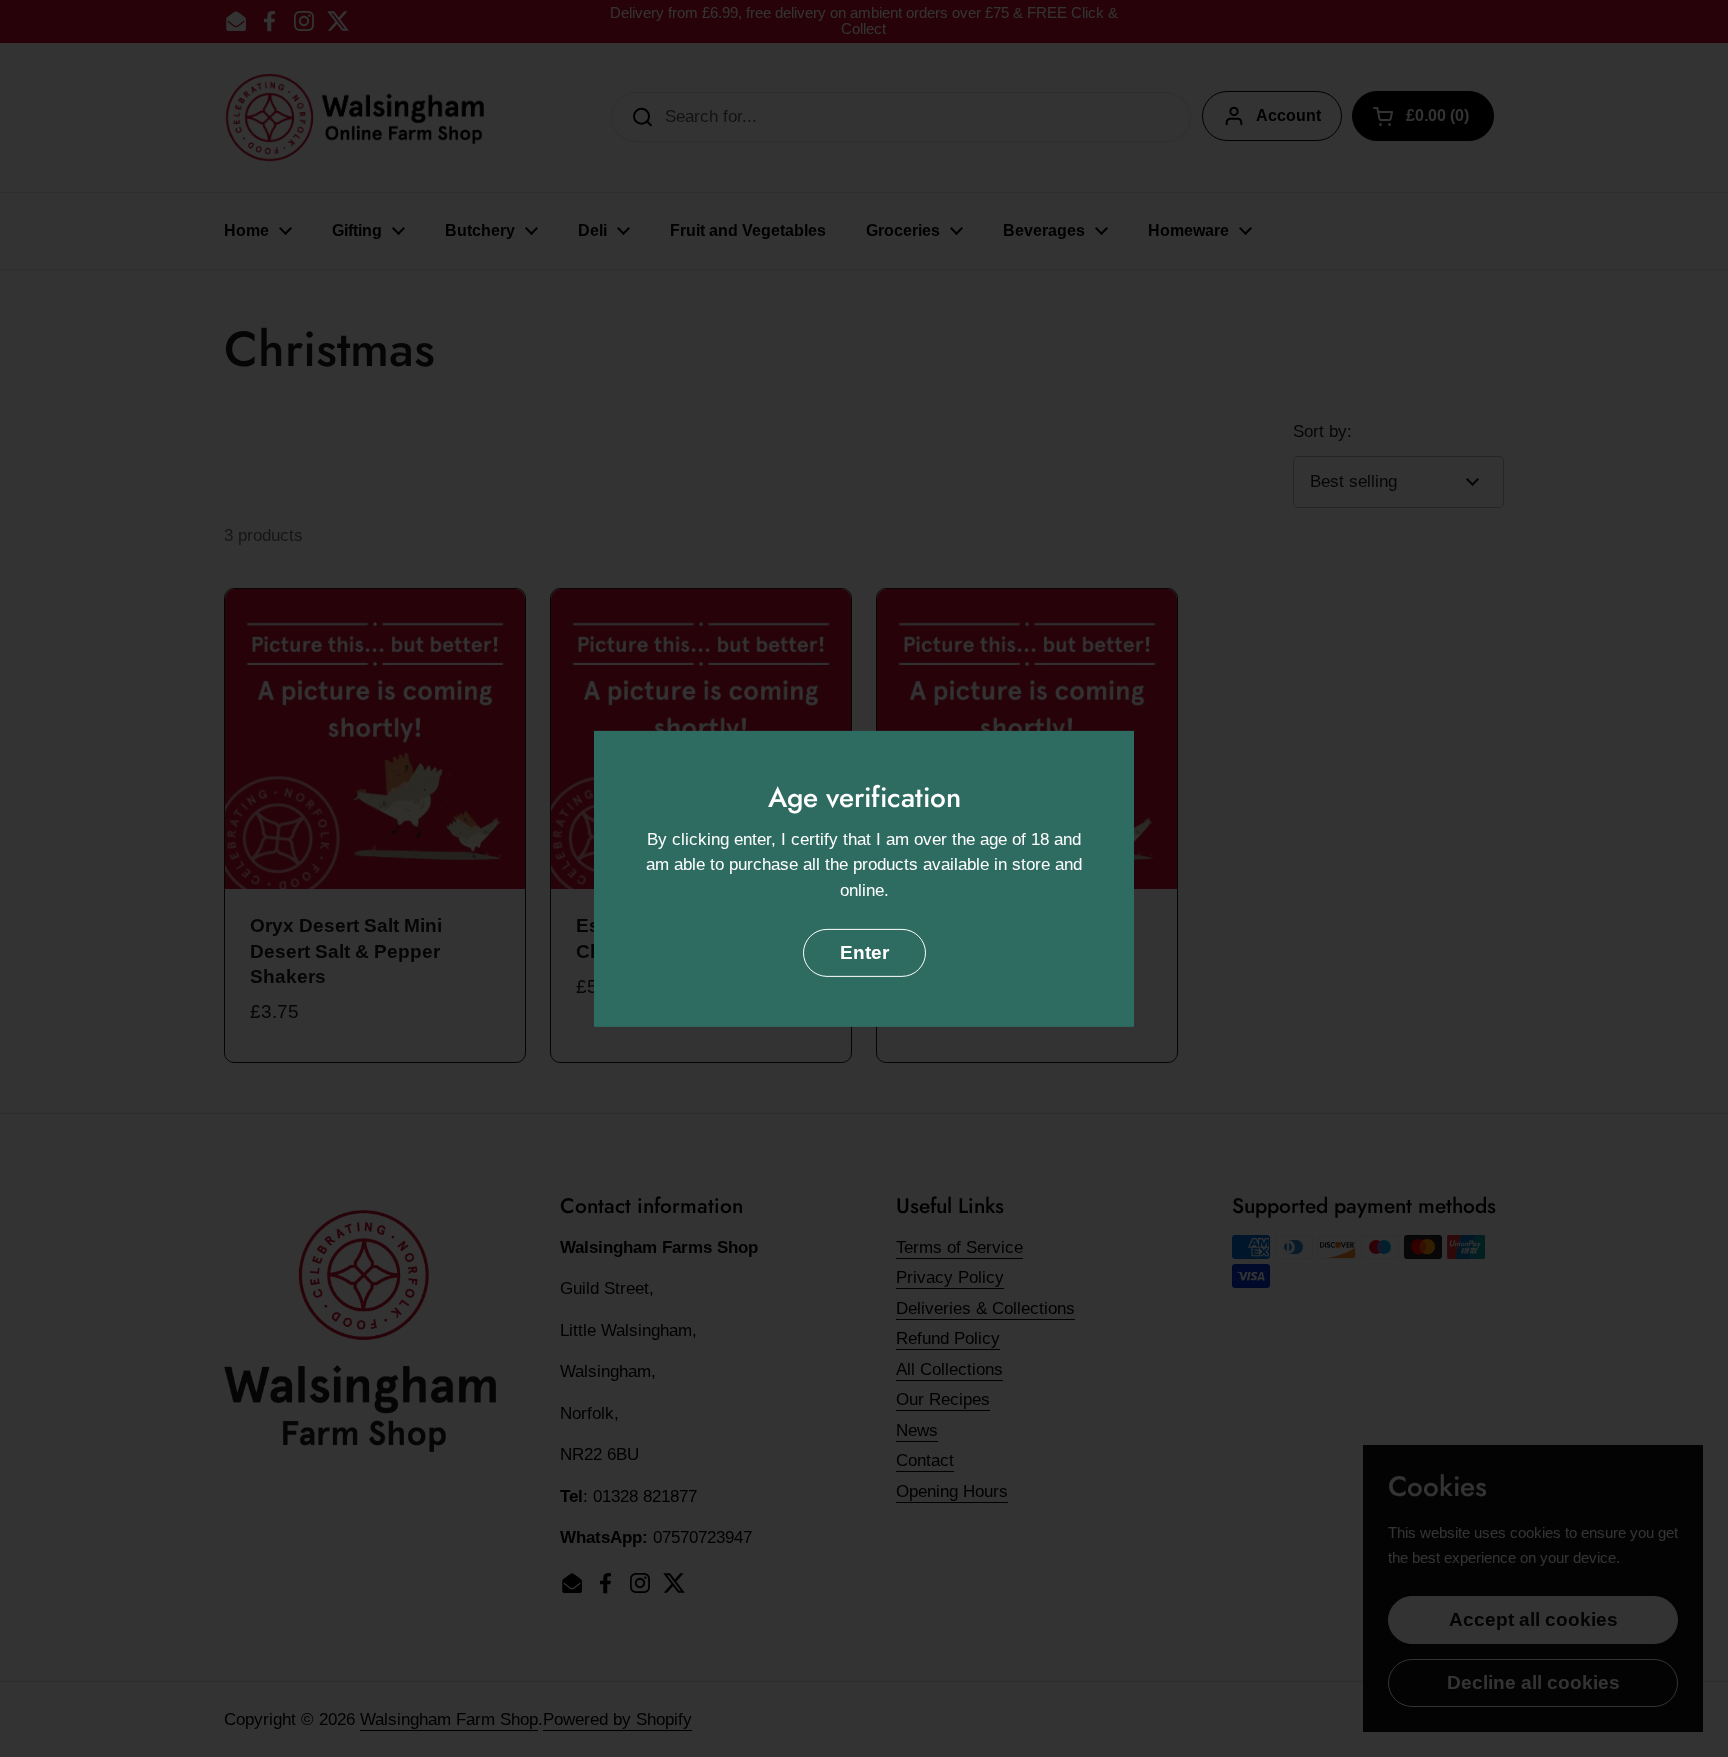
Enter (864, 952)
